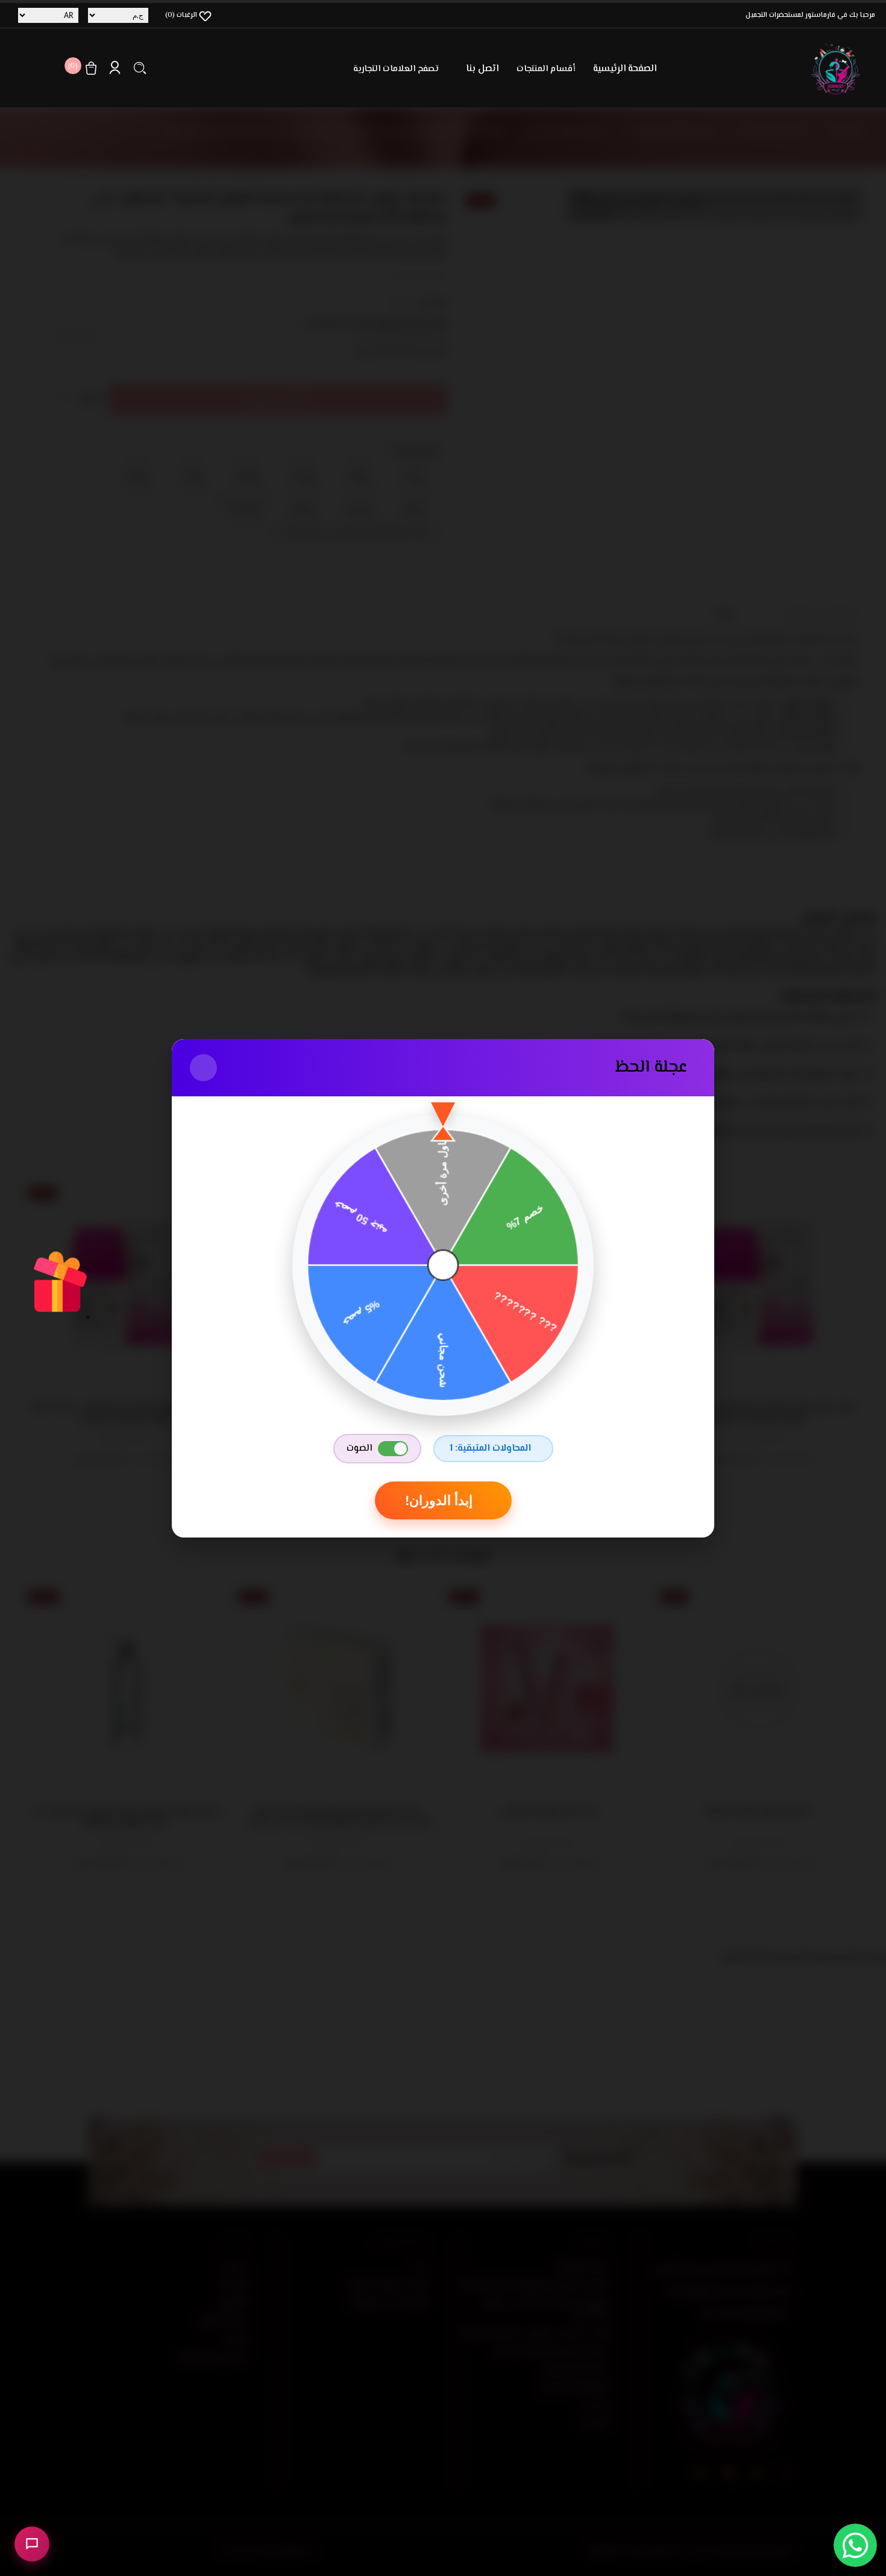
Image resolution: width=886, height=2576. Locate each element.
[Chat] (32, 2544)
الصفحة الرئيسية (625, 69)
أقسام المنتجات (546, 69)
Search (140, 68)
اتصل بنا (482, 69)
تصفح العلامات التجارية (396, 69)
